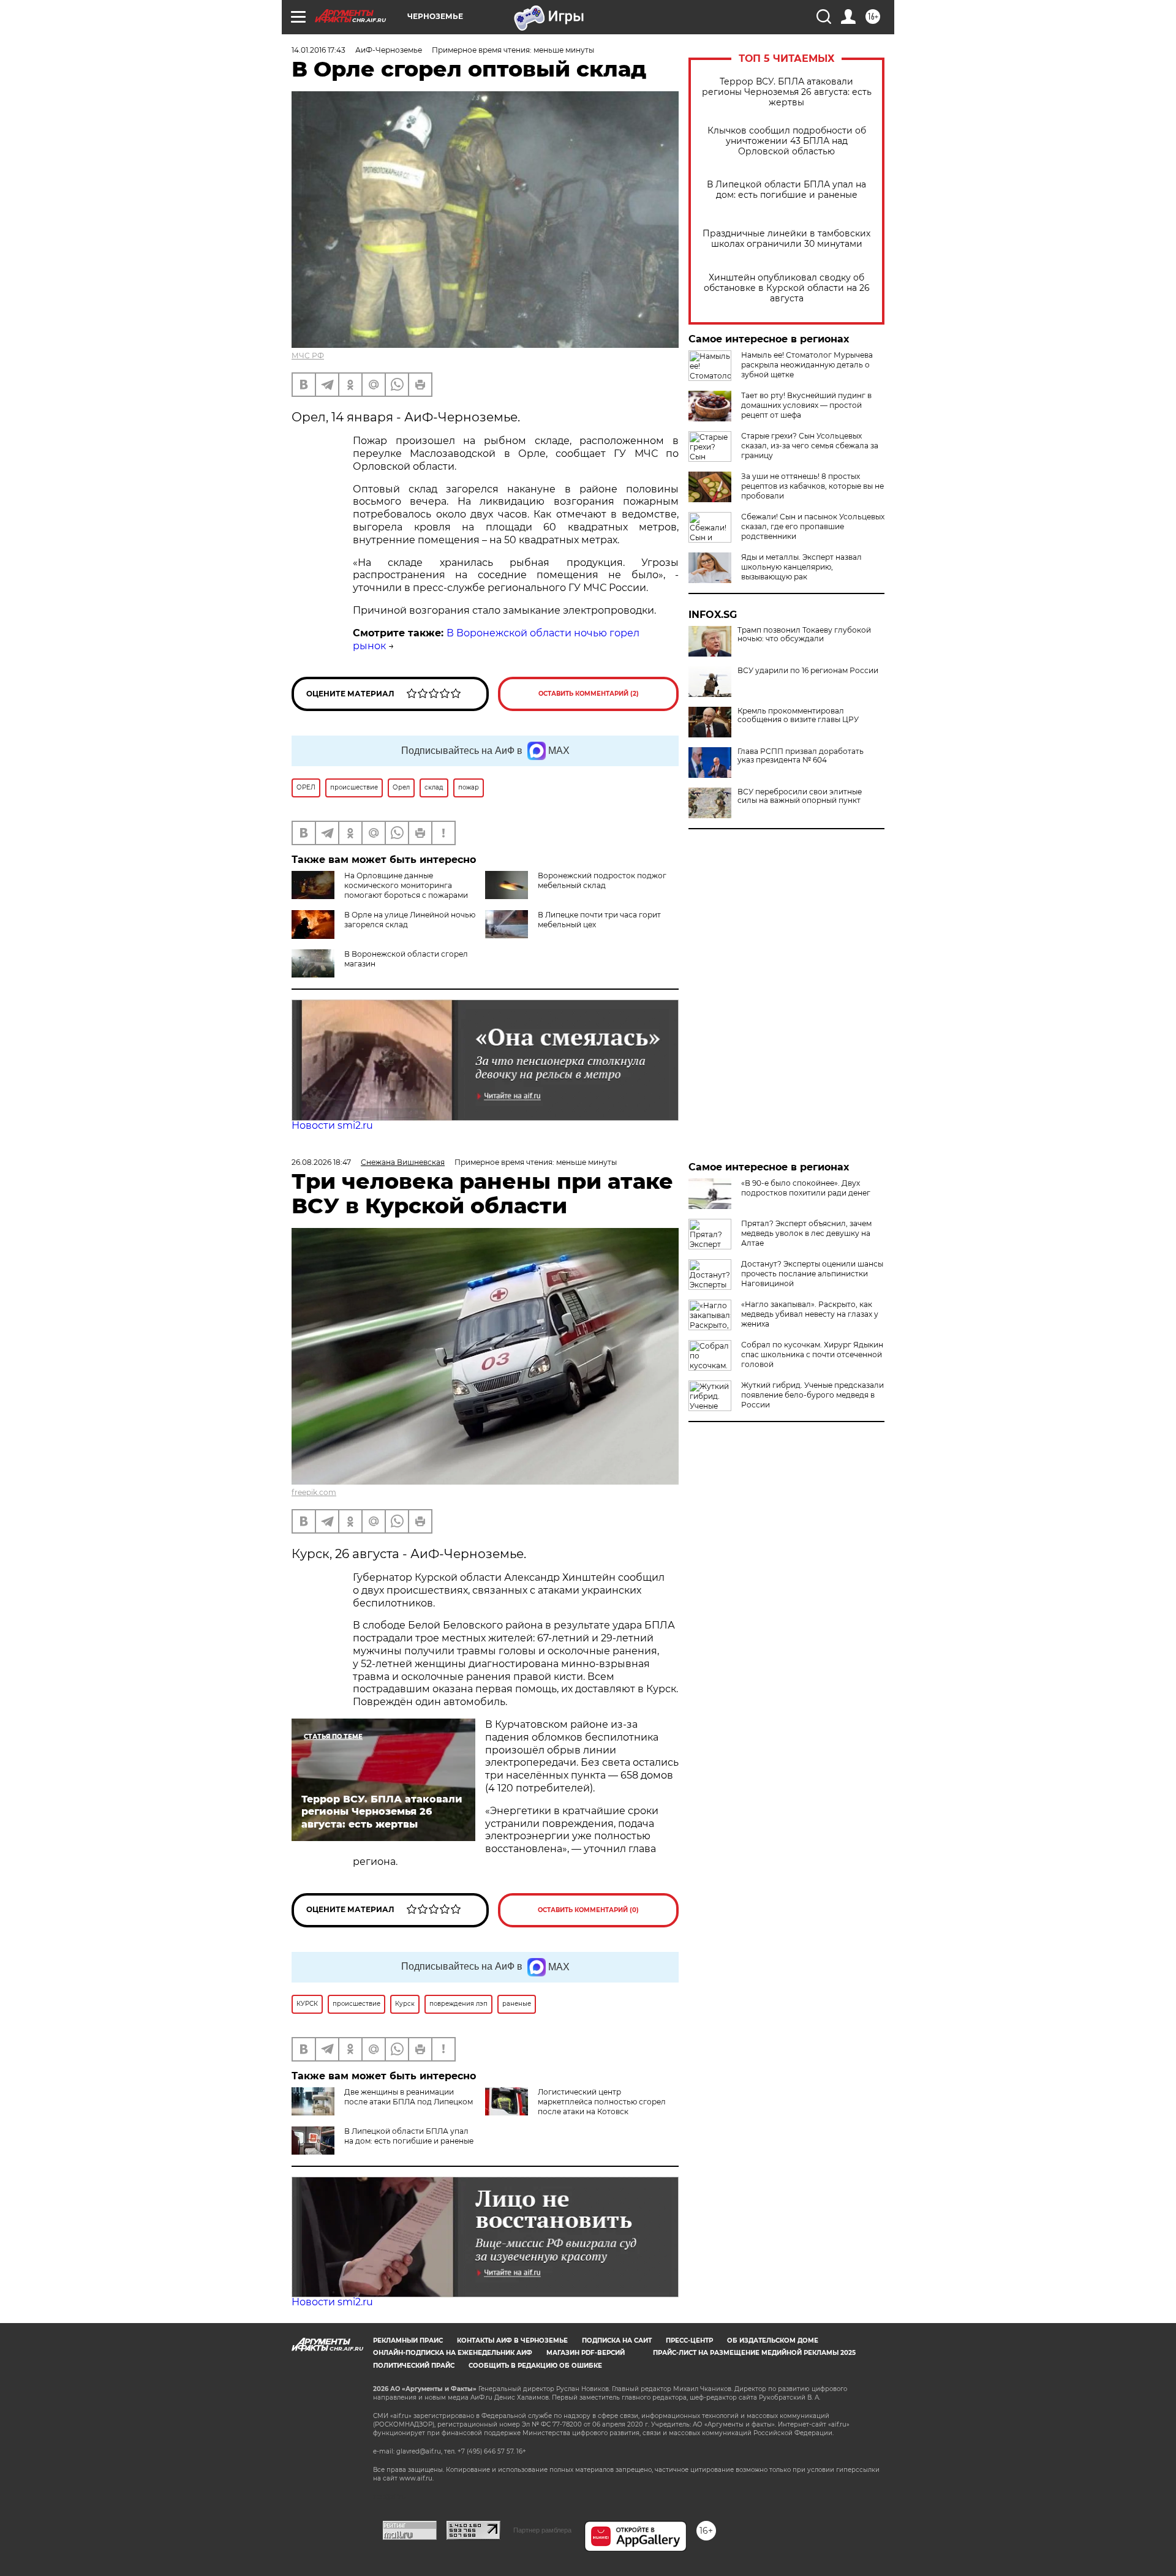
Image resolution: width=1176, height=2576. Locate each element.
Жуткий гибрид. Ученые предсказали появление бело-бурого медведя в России (812, 1395)
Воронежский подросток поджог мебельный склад (602, 880)
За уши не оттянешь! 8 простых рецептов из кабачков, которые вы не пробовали (812, 486)
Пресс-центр (689, 2341)
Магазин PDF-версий (586, 2353)
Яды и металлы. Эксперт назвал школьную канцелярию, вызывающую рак (801, 567)
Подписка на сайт (617, 2341)
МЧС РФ (308, 356)
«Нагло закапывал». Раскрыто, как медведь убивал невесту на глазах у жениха (810, 1314)
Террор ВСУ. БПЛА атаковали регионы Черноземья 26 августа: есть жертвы (787, 92)
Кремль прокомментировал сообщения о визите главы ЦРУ (798, 715)
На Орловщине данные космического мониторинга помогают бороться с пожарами (406, 885)
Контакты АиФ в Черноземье (512, 2341)
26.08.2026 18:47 (321, 1162)
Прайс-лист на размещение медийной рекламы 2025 (754, 2353)
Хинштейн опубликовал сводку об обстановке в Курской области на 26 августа (787, 288)
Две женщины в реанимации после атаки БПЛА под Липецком (409, 2097)
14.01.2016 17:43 (318, 50)
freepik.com (314, 1492)
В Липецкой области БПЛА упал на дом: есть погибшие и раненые (786, 190)
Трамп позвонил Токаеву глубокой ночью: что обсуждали (804, 635)
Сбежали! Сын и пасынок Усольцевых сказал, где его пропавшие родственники (813, 526)
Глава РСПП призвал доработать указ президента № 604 (801, 756)
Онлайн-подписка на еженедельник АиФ (453, 2353)
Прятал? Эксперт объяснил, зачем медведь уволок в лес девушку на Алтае (806, 1233)
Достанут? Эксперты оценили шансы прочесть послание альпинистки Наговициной (812, 1274)
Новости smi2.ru (332, 1125)
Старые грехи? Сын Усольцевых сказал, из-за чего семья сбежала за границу (810, 446)
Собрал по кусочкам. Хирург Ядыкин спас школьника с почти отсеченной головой (812, 1354)
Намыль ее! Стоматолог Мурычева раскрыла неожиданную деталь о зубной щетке (807, 365)
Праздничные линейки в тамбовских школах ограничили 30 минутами (786, 239)
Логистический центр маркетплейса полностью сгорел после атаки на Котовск (602, 2102)
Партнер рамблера (542, 2530)
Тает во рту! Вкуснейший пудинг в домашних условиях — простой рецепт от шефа (806, 405)
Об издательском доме (773, 2341)
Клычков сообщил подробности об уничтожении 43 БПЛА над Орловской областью (787, 141)
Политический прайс (414, 2366)
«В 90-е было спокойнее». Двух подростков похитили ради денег (806, 1188)
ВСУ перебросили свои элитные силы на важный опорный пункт (800, 796)
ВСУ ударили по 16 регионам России (808, 671)
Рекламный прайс (408, 2341)
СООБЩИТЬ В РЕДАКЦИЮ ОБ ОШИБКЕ (535, 2366)
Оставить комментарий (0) (588, 1910)
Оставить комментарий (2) (589, 694)
